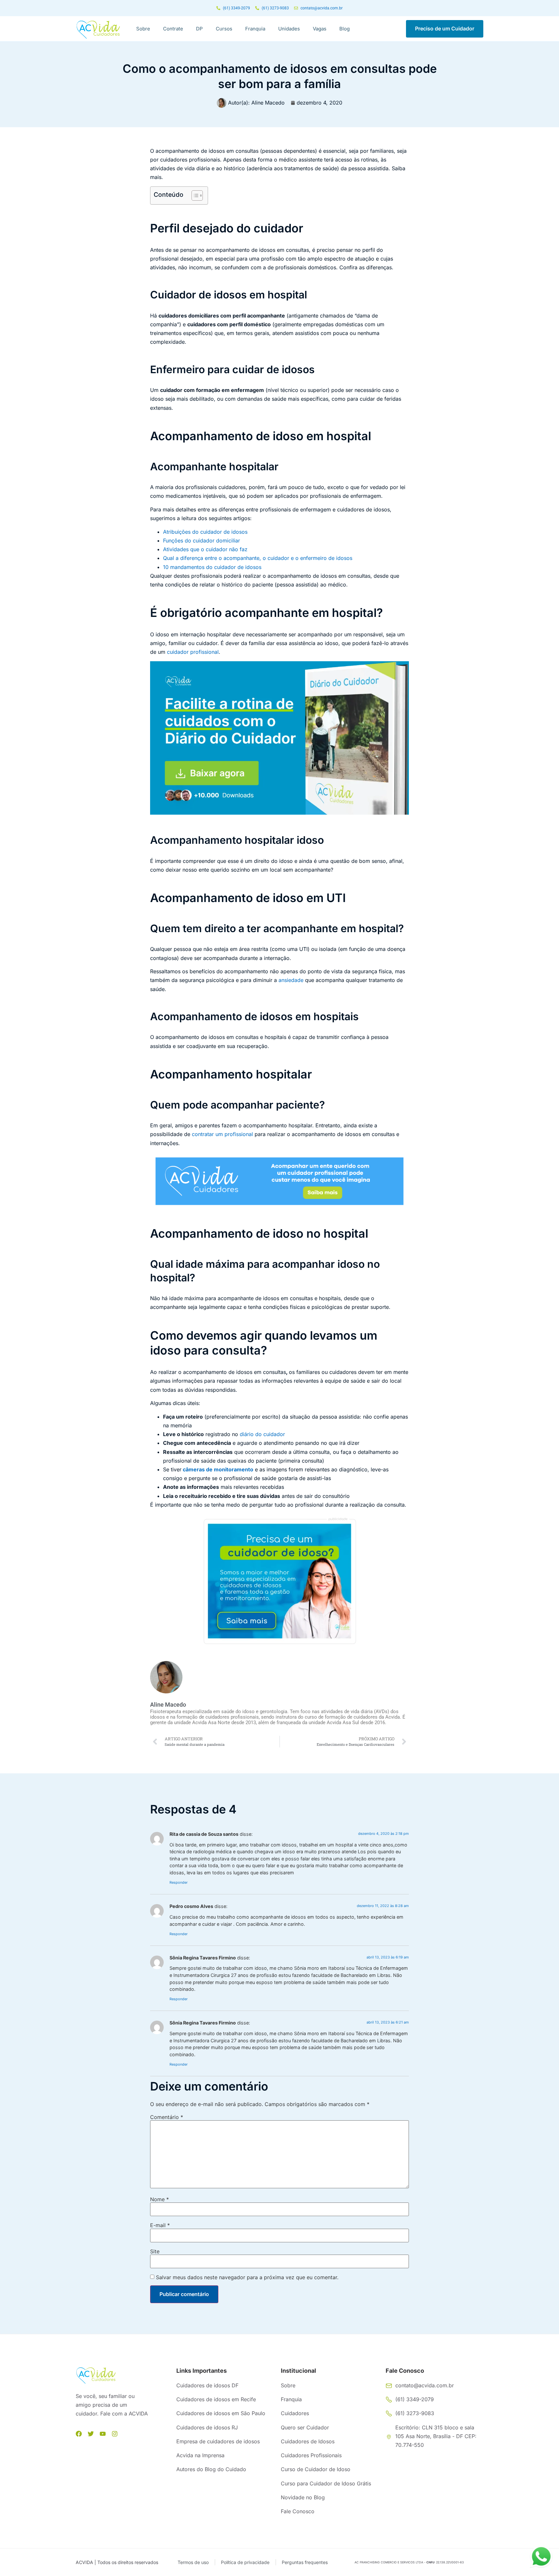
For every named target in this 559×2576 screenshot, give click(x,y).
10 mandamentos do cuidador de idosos (212, 567)
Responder (179, 1882)
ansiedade (291, 980)
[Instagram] (115, 2434)
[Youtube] (103, 2434)
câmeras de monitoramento (218, 1469)
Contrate (173, 29)
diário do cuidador (262, 1434)
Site (155, 2251)
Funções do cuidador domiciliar (202, 541)
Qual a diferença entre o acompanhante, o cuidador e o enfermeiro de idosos (258, 558)
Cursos (224, 29)
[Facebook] (79, 2434)
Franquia (255, 29)
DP (199, 29)
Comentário (167, 2117)
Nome (159, 2199)
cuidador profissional (193, 652)
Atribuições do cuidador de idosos (205, 532)
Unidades (289, 29)
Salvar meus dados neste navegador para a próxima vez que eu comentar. (247, 2277)
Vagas (320, 29)
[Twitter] (91, 2434)
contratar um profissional (222, 1134)
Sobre (143, 29)
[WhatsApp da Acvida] (541, 2557)
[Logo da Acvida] (98, 29)
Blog (345, 29)
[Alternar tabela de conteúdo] (194, 195)
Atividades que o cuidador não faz (205, 549)
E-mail (160, 2225)
